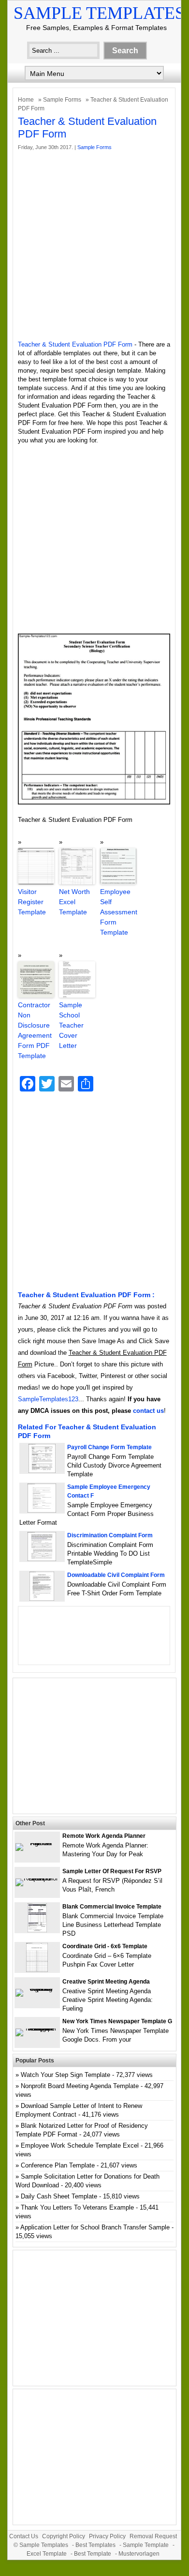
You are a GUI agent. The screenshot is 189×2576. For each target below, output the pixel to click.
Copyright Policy (64, 2536)
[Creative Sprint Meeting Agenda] (37, 1989)
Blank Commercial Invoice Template (112, 1907)
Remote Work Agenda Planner (104, 1836)
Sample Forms (62, 100)
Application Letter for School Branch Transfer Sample (95, 2227)
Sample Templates (99, 13)
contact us (148, 1411)
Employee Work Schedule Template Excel (80, 2145)
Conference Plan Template (58, 2165)
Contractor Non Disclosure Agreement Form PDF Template (35, 1030)
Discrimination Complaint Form (110, 1535)
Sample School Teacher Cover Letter (71, 1025)
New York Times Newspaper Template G (117, 2021)
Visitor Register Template (32, 902)
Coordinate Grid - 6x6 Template (105, 1946)
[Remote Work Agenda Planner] (37, 1843)
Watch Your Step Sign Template (65, 2075)
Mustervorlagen (139, 2554)
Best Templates (95, 2545)
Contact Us (24, 2536)
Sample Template (146, 2545)
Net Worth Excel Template (74, 902)
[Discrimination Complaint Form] (42, 1559)
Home (26, 100)
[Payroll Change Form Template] (42, 1471)
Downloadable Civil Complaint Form (116, 1575)
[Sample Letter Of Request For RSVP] (37, 1878)
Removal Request (153, 2536)
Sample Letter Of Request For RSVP (112, 1871)
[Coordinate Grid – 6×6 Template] (37, 1970)
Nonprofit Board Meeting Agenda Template (80, 2086)
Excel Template (47, 2554)
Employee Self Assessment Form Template (118, 912)
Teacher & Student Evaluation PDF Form (75, 344)
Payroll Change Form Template (109, 1447)
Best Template (93, 2554)
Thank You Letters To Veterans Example (77, 2207)
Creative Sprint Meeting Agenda (106, 1982)
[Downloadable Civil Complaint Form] (42, 1599)
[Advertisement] (94, 246)
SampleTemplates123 (48, 1399)
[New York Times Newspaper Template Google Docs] (37, 2028)
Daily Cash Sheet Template (59, 2196)
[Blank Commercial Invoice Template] (37, 1930)
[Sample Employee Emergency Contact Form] (42, 1510)
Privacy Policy (107, 2536)
